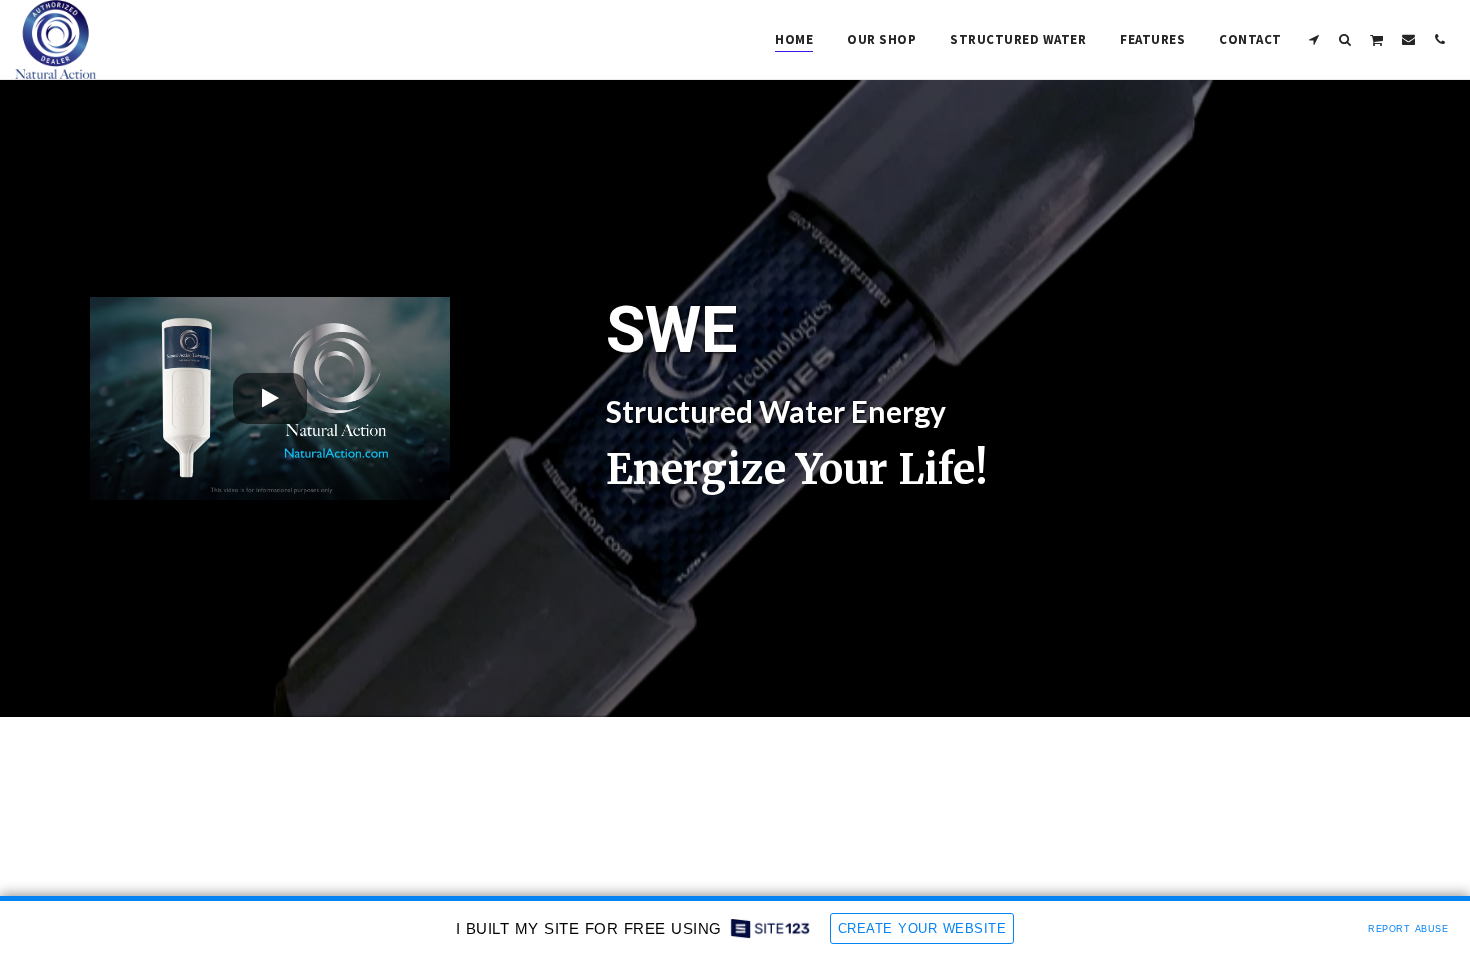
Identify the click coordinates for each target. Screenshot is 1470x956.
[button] (1314, 39)
